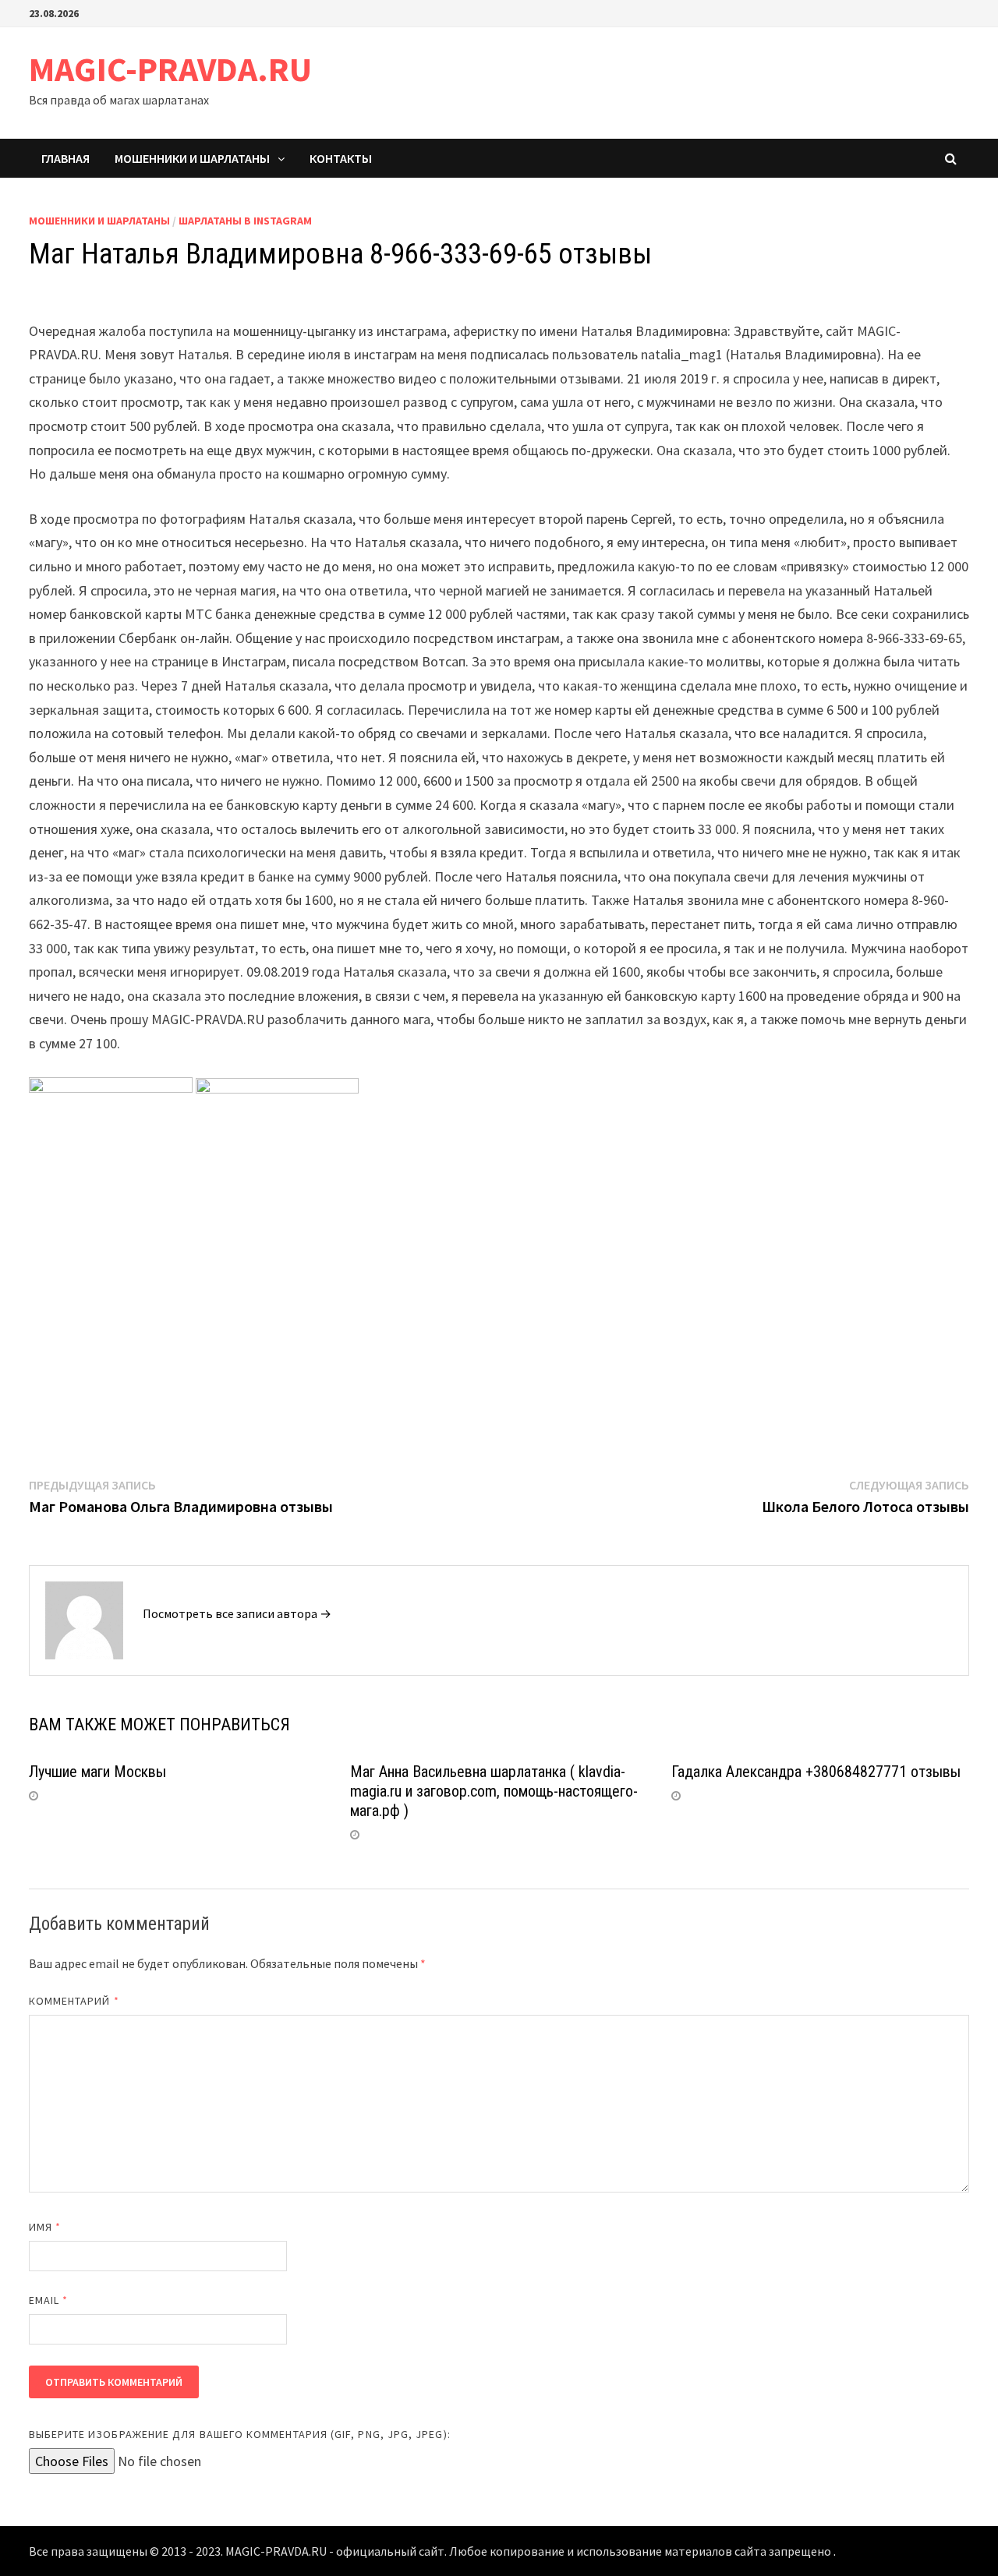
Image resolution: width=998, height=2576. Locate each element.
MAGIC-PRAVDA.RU (170, 69)
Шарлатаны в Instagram (245, 221)
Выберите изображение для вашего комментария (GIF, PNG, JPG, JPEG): (240, 2434)
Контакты (341, 158)
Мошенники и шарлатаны (192, 158)
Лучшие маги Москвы (97, 1772)
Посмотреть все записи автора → (237, 1613)
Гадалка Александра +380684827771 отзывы (816, 1772)
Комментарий (74, 2001)
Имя (45, 2227)
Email (49, 2300)
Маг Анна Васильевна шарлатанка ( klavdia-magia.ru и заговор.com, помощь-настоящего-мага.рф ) (494, 1791)
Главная (65, 158)
